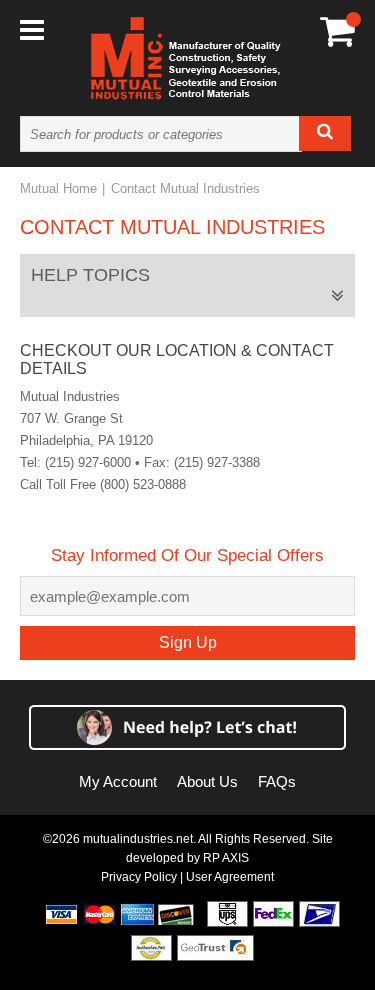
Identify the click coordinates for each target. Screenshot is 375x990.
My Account (118, 781)
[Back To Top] (325, 492)
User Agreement (230, 877)
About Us (207, 781)
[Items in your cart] (337, 30)
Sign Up (188, 642)
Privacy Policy (139, 877)
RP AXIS (226, 858)
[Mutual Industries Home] (188, 99)
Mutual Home (58, 188)
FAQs (277, 781)
